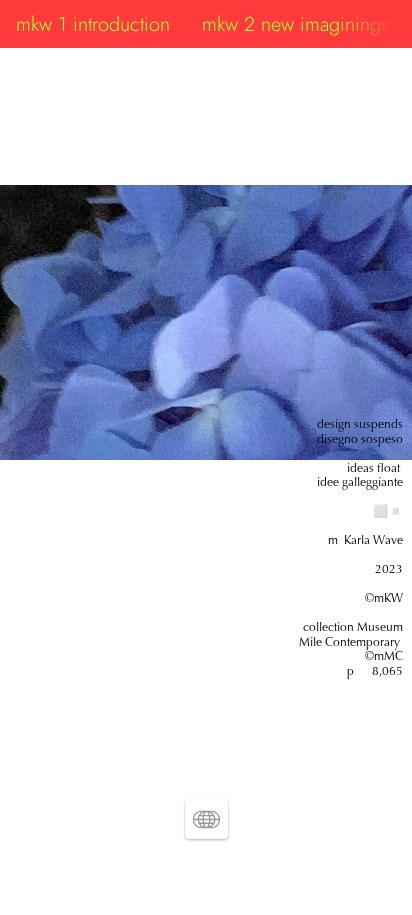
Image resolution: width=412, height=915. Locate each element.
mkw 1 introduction (93, 24)
